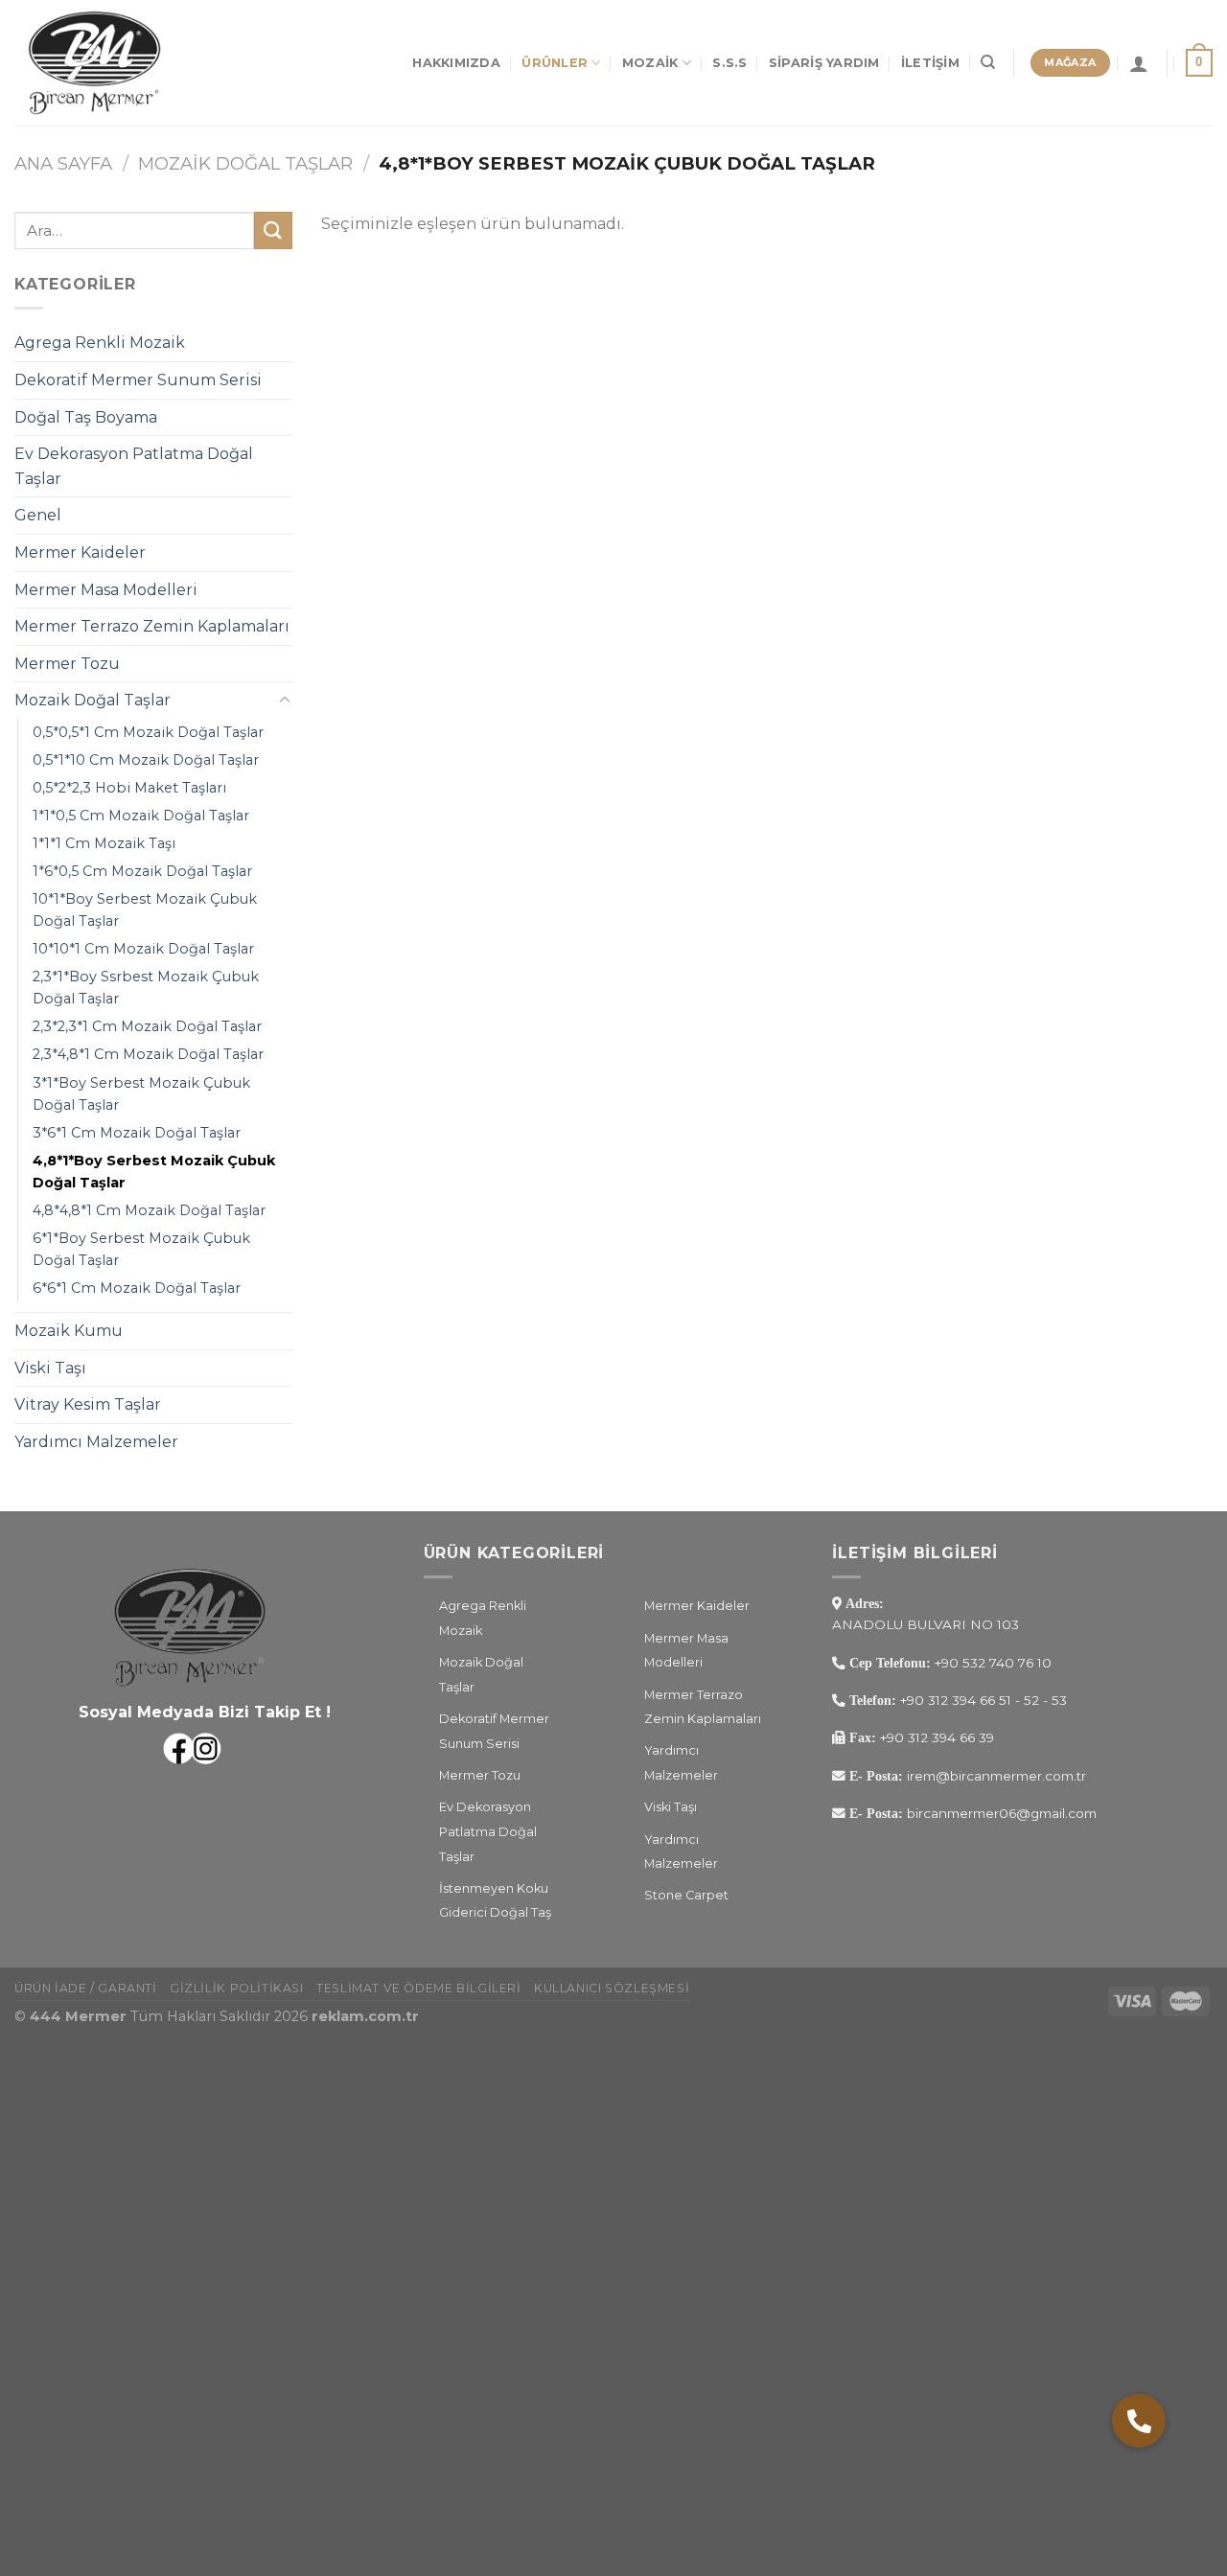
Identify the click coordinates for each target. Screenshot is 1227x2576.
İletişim (930, 63)
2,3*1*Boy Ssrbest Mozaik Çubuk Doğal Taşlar (146, 988)
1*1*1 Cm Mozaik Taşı (104, 843)
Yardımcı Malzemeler (96, 1442)
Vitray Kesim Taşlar (88, 1404)
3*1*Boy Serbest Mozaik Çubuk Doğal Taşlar (141, 1094)
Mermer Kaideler (80, 552)
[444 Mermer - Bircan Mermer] (110, 63)
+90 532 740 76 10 (993, 1663)
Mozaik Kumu (69, 1331)
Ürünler (555, 63)
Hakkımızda (456, 63)
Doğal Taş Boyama (86, 417)
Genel (38, 515)
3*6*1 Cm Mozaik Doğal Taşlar (137, 1133)
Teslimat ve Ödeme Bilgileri (419, 1988)
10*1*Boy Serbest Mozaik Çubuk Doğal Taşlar (145, 910)
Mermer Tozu (67, 664)
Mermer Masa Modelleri (106, 590)
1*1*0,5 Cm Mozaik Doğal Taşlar (141, 816)
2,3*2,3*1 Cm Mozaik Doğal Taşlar (147, 1026)
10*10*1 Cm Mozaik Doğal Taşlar (143, 949)
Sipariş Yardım (824, 63)
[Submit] (273, 230)
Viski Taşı (50, 1368)
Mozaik (650, 63)
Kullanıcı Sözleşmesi (612, 1988)
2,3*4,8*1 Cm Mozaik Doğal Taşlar (148, 1054)
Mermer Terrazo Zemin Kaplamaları (152, 626)
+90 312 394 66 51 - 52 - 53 (984, 1700)
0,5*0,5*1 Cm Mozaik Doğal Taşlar (148, 732)
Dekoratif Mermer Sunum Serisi (138, 380)
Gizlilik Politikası (237, 1988)
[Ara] (988, 62)
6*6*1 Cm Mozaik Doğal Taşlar (137, 1288)
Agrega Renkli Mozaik (100, 343)
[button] (1139, 2421)
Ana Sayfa (63, 163)
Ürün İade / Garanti (86, 1988)
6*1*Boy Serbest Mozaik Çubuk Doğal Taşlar (141, 1249)
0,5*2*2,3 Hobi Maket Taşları (129, 788)
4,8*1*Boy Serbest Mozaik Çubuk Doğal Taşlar (154, 1172)
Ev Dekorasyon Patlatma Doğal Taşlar (134, 466)
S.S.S (729, 63)
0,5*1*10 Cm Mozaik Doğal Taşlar (146, 760)
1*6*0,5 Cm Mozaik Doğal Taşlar (142, 871)
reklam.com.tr (365, 2016)
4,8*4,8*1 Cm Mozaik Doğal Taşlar (149, 1210)
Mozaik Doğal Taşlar (245, 163)
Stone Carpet (686, 1895)
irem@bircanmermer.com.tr (995, 1776)
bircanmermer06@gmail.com (1000, 1813)
